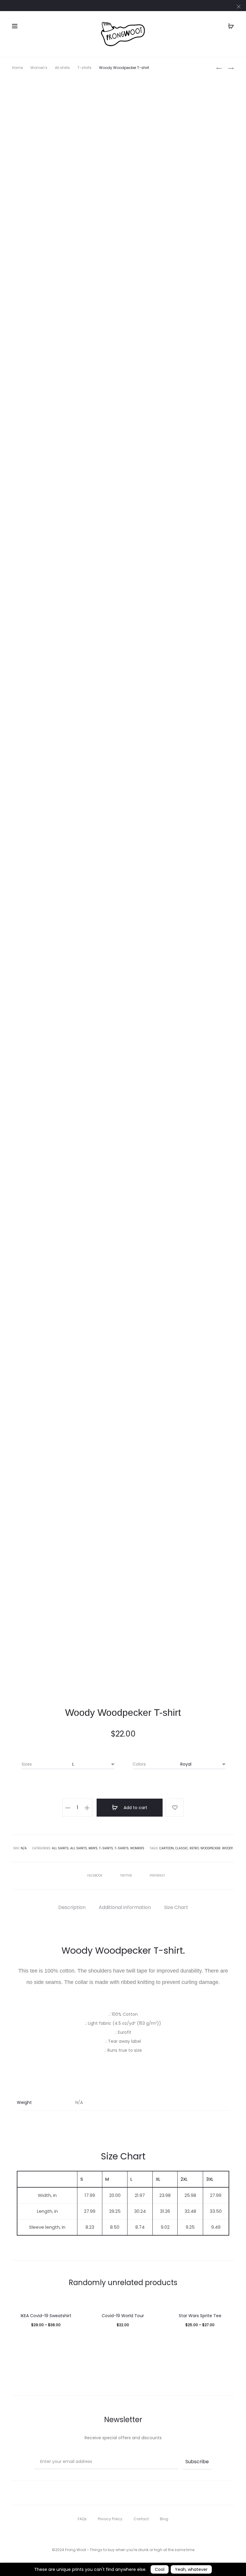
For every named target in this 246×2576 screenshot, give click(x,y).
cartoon (166, 1848)
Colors (139, 1764)
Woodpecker (210, 1848)
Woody (227, 1848)
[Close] (239, 6)
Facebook (95, 1876)
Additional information (125, 1907)
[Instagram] (123, 2533)
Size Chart (176, 1907)
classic (182, 1848)
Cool (160, 2569)
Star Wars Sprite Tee (200, 2316)
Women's (39, 68)
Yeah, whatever (191, 2569)
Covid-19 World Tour (123, 2316)
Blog (164, 2519)
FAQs (82, 2519)
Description (72, 1907)
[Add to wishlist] (175, 1808)
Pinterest (157, 1876)
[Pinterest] (136, 2533)
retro (194, 1848)
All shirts (62, 68)
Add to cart (135, 1808)
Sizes (27, 1764)
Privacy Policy (110, 2519)
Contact (141, 2519)
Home (17, 68)
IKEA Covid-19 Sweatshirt (46, 2316)
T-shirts (84, 68)
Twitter (126, 1876)
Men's (93, 1848)
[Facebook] (110, 2533)
